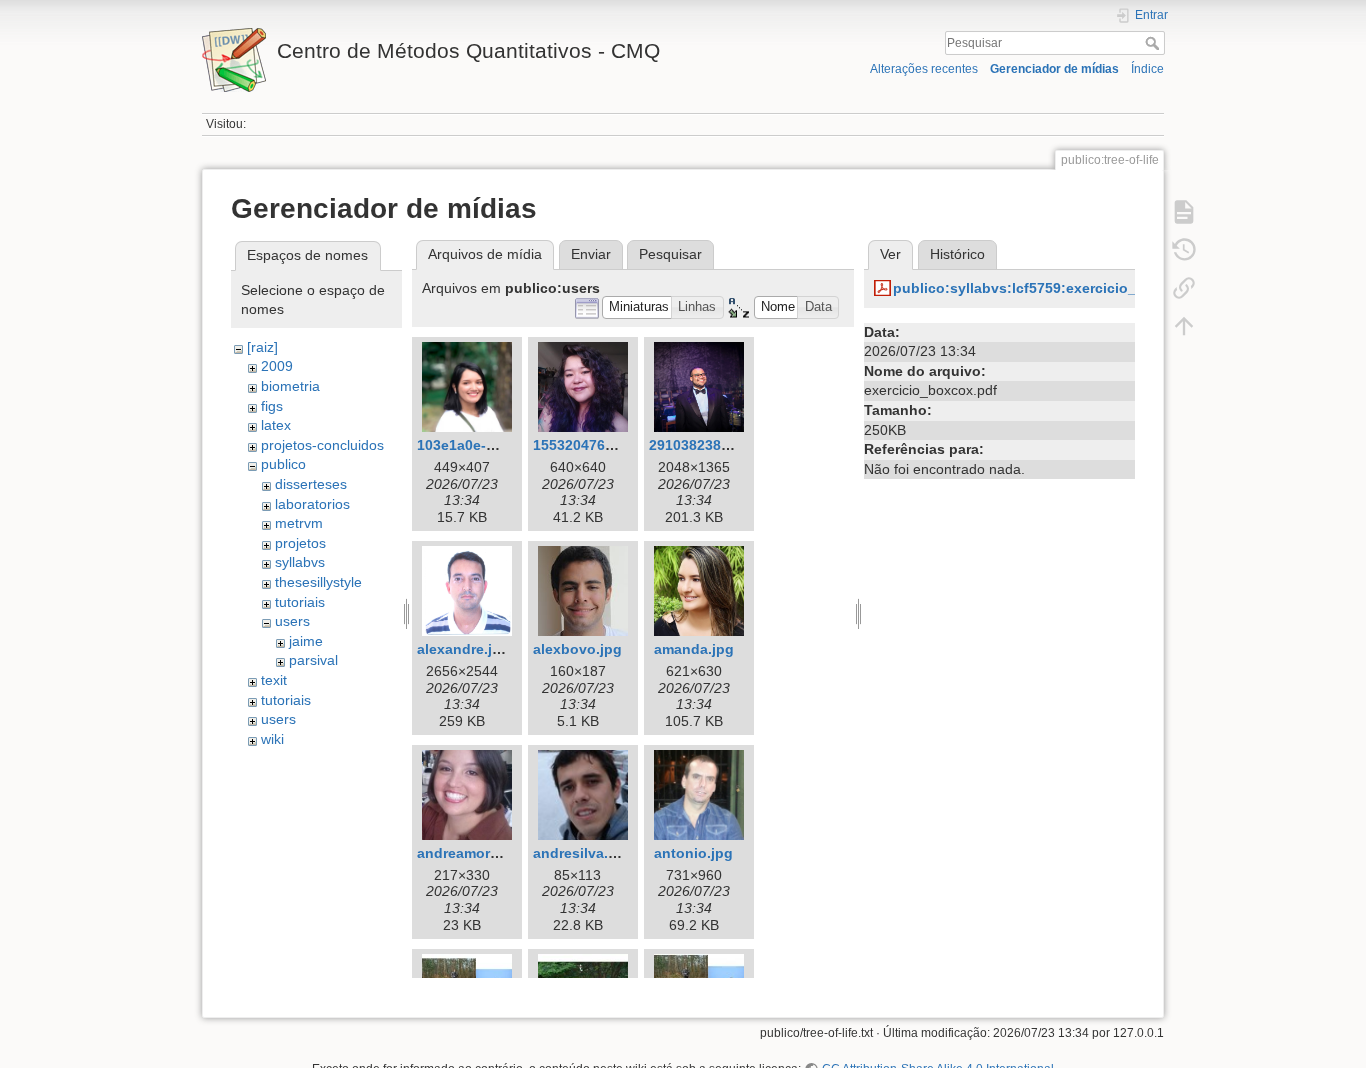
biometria (290, 386)
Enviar (591, 254)
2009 (277, 366)
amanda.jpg (694, 649)
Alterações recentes (924, 69)
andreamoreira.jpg (479, 853)
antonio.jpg (693, 853)
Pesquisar (1154, 43)
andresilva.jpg (581, 853)
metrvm (299, 523)
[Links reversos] (1184, 288)
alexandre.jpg (463, 649)
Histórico (957, 254)
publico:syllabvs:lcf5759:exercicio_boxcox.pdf (1053, 288)
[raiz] (262, 347)
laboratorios (312, 504)
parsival (313, 660)
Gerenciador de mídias (1054, 69)
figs (272, 406)
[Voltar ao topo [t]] (1184, 326)
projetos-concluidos (322, 445)
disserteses (311, 484)
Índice (1147, 69)
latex (276, 425)
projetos (300, 543)
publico (283, 464)
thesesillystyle (318, 582)
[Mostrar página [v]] (1184, 212)
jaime (306, 641)
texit (274, 680)
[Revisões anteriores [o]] (1184, 250)
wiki (272, 739)
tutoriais (300, 602)
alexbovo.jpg (577, 649)
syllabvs (300, 562)
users (292, 621)
